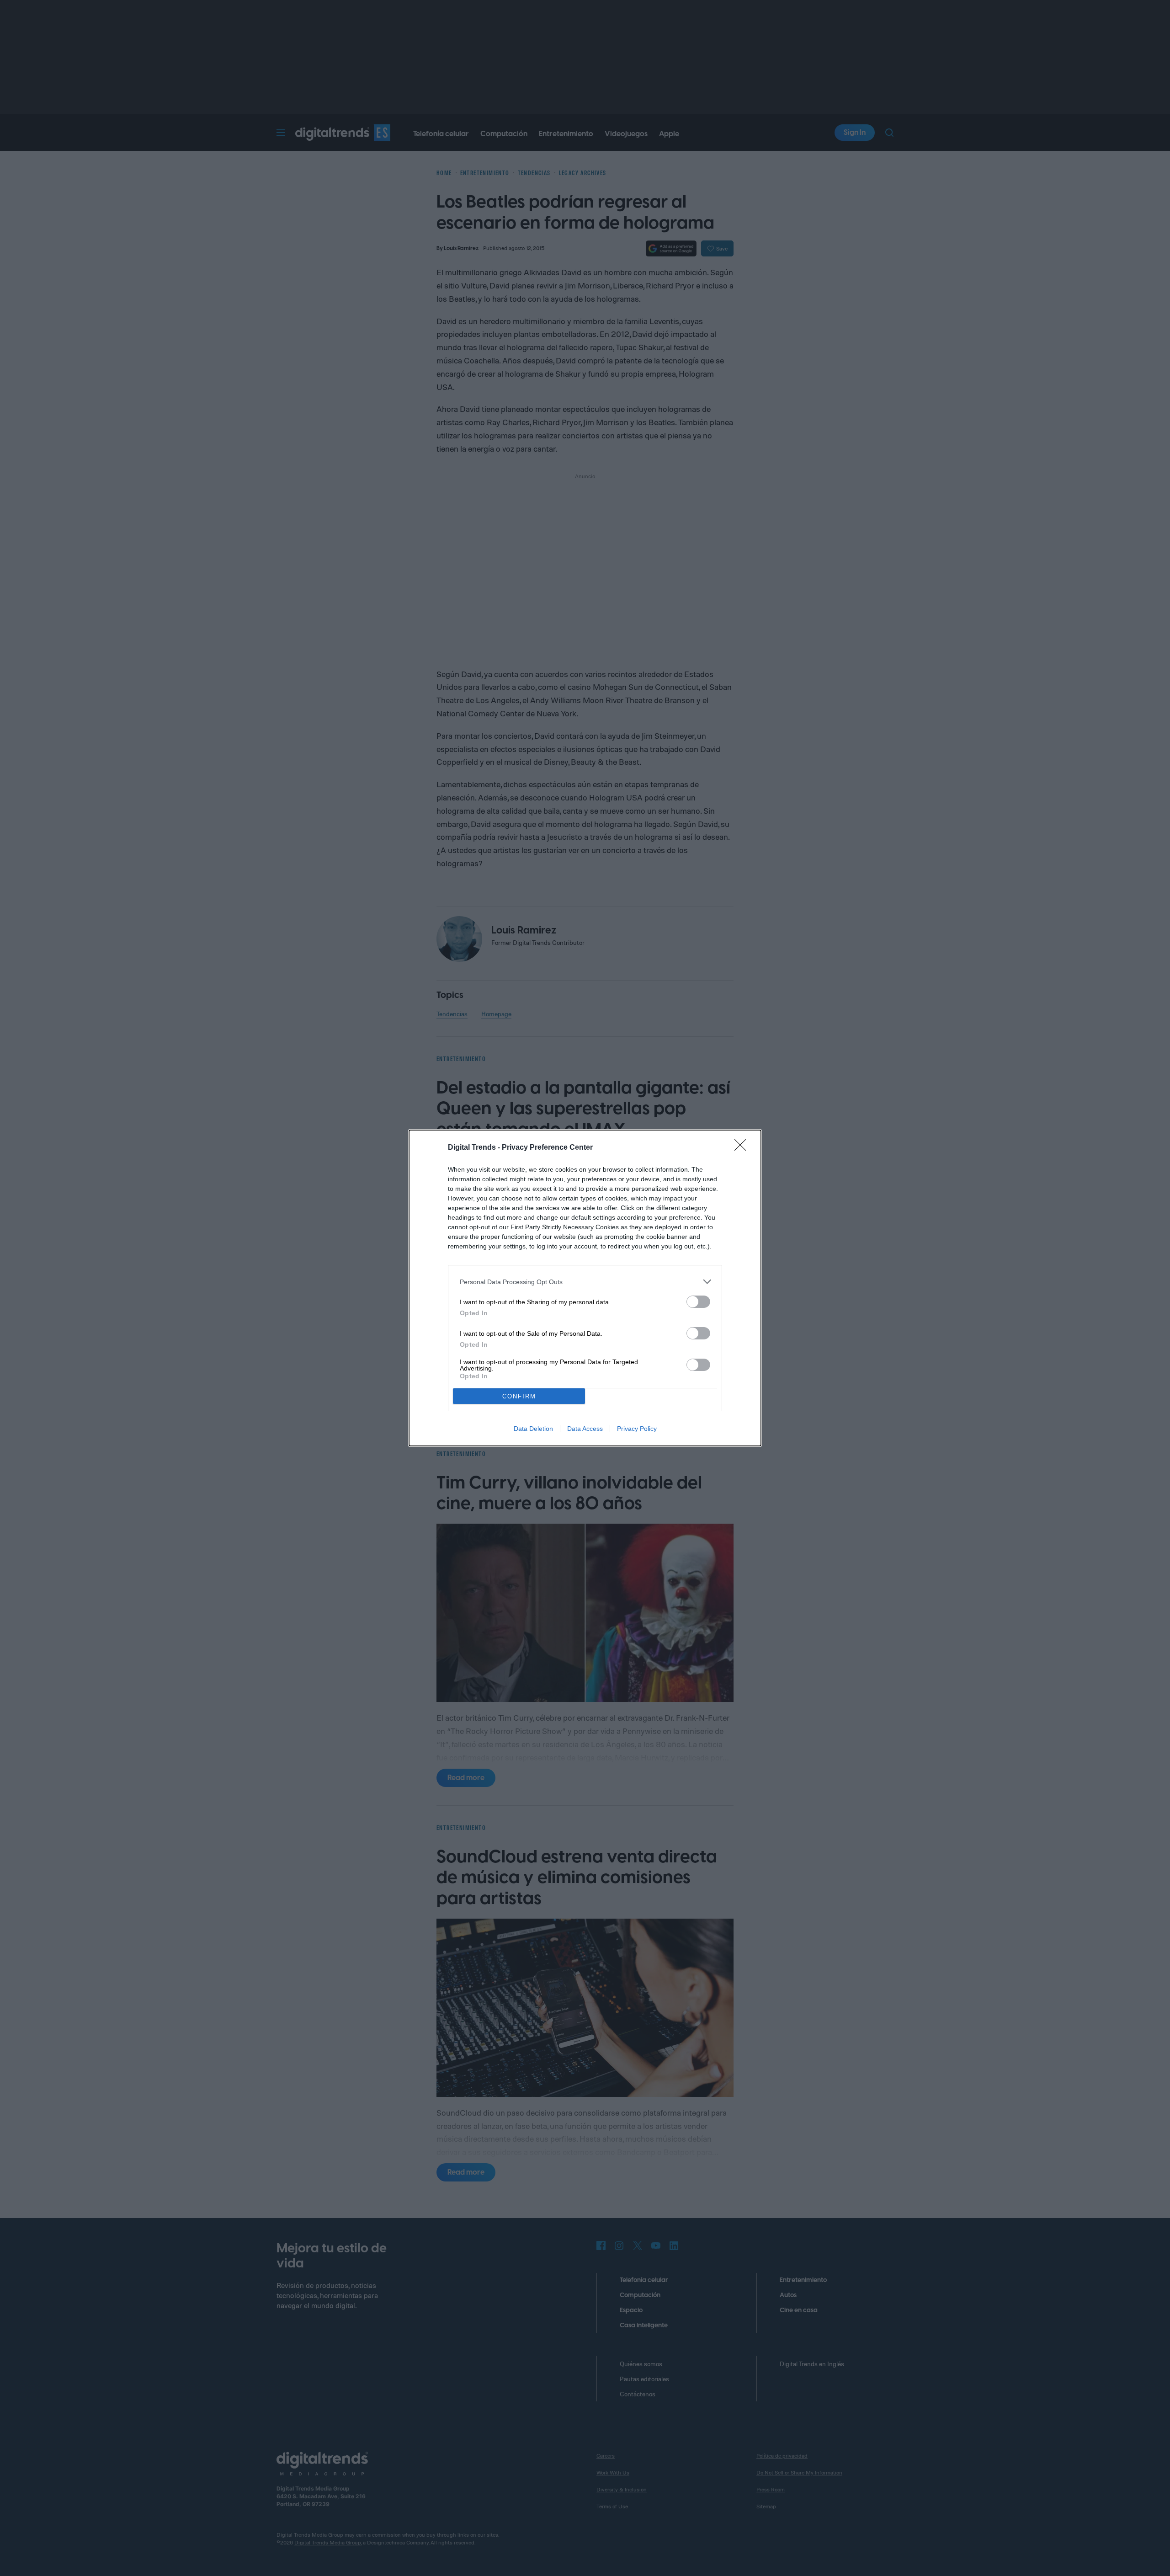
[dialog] (585, 1288)
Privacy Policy (637, 1429)
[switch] (698, 1302)
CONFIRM (519, 1396)
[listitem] (585, 1282)
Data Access (585, 1429)
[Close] (743, 1148)
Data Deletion (533, 1429)
